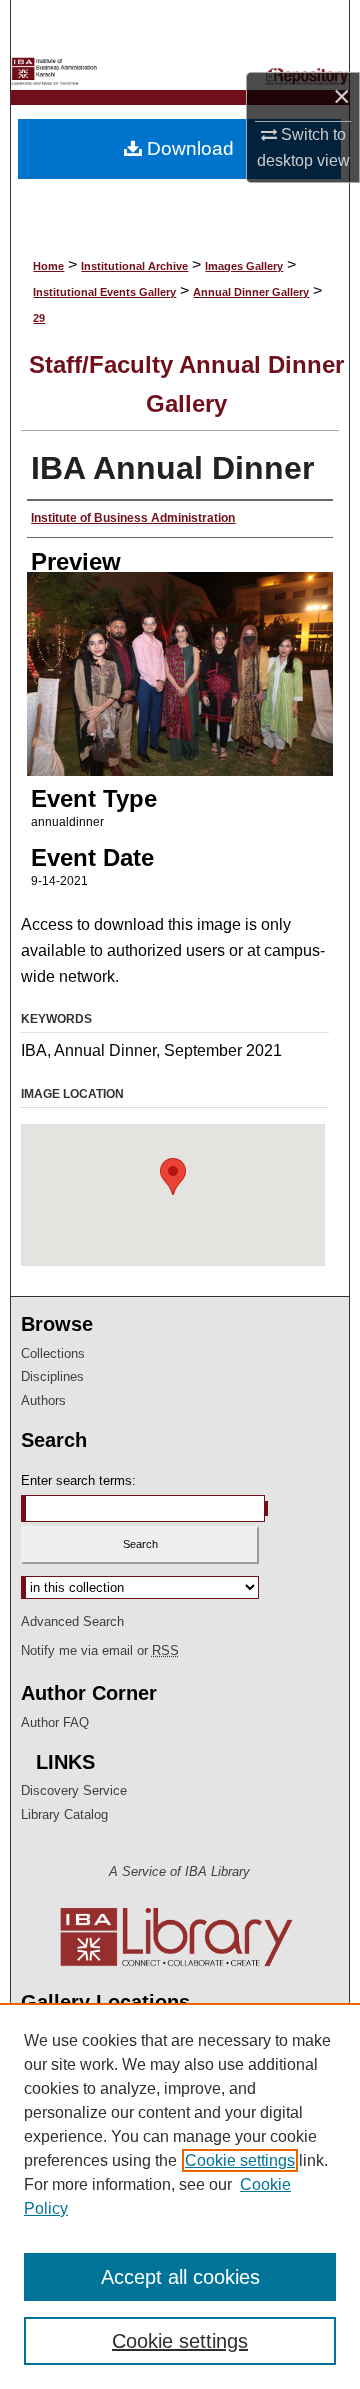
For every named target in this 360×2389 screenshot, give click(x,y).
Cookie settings (240, 2160)
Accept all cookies (180, 2277)
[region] (180, 2196)
